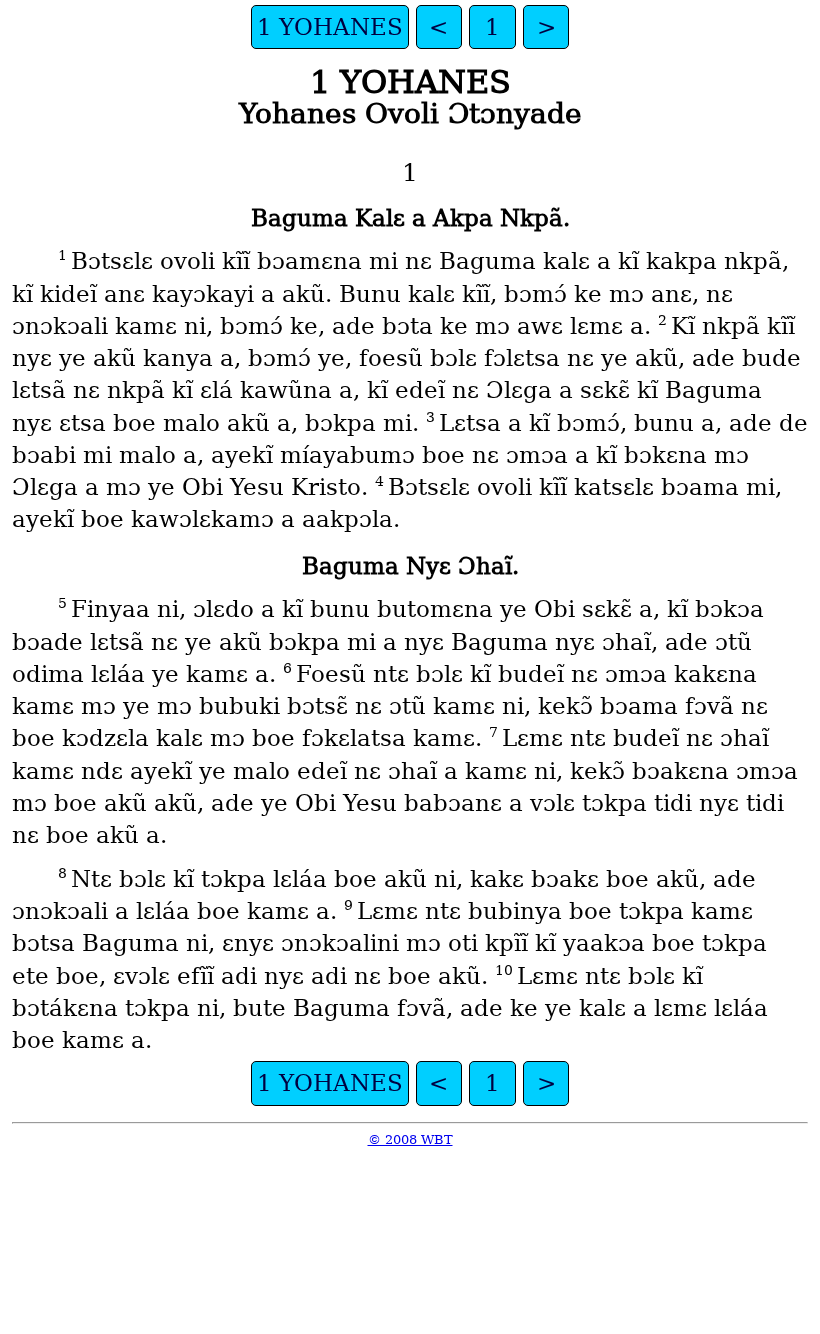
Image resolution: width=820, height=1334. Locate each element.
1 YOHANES (330, 27)
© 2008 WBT (410, 1139)
